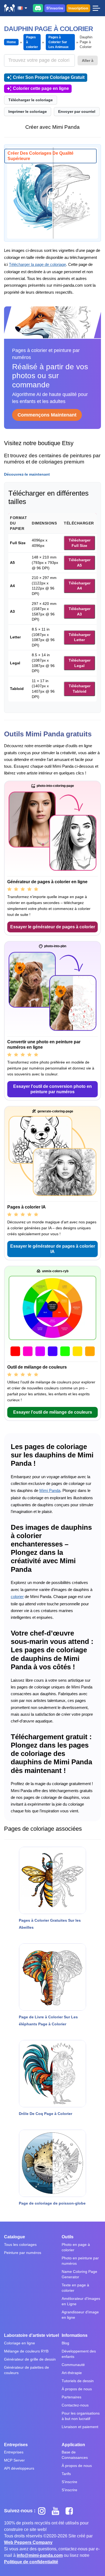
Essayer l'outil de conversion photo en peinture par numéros (52, 1089)
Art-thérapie (72, 2373)
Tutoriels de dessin (78, 2381)
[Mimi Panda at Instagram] (44, 2511)
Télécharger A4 (80, 586)
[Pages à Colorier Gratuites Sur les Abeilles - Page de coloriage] (52, 1880)
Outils (68, 2237)
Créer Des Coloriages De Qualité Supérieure (41, 156)
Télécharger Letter (80, 637)
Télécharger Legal (80, 663)
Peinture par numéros (23, 2253)
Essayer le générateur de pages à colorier (53, 927)
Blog (65, 2343)
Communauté (73, 2365)
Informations (75, 2335)
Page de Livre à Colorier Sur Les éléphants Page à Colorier (48, 2020)
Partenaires (71, 2397)
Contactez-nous (75, 2405)
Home (11, 42)
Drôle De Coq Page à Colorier (45, 2114)
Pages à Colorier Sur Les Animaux (59, 42)
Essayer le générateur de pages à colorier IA (53, 1249)
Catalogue (15, 2237)
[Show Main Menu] (96, 8)
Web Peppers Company (28, 2542)
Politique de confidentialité (31, 2562)
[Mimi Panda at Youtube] (57, 2511)
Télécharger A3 (80, 611)
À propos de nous (77, 2389)
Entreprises (16, 2445)
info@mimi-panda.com (40, 2555)
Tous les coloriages (20, 2245)
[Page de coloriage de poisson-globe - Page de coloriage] (52, 2163)
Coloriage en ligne (20, 2343)
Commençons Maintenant (47, 415)
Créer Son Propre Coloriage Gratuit (49, 77)
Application (73, 2445)
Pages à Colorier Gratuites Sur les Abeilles (50, 1924)
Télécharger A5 (80, 563)
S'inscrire (55, 8)
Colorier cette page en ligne (41, 88)
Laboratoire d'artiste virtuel (31, 2335)
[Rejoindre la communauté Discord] (38, 8)
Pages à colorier (32, 42)
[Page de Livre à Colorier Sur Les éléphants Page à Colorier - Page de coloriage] (52, 1977)
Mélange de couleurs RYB (26, 2351)
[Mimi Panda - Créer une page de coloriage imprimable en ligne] (9, 8)
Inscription (78, 8)
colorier (17, 1597)
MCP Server (14, 2460)
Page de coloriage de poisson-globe (52, 2203)
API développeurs (19, 2468)
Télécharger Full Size (80, 543)
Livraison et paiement (80, 2427)
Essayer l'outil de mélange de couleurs (53, 1412)
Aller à (88, 60)
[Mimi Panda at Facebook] (71, 2511)
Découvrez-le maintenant (27, 474)
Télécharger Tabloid (80, 689)
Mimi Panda (50, 1490)
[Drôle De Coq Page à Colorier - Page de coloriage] (52, 2074)
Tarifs (66, 2474)
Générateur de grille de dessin (30, 2359)
